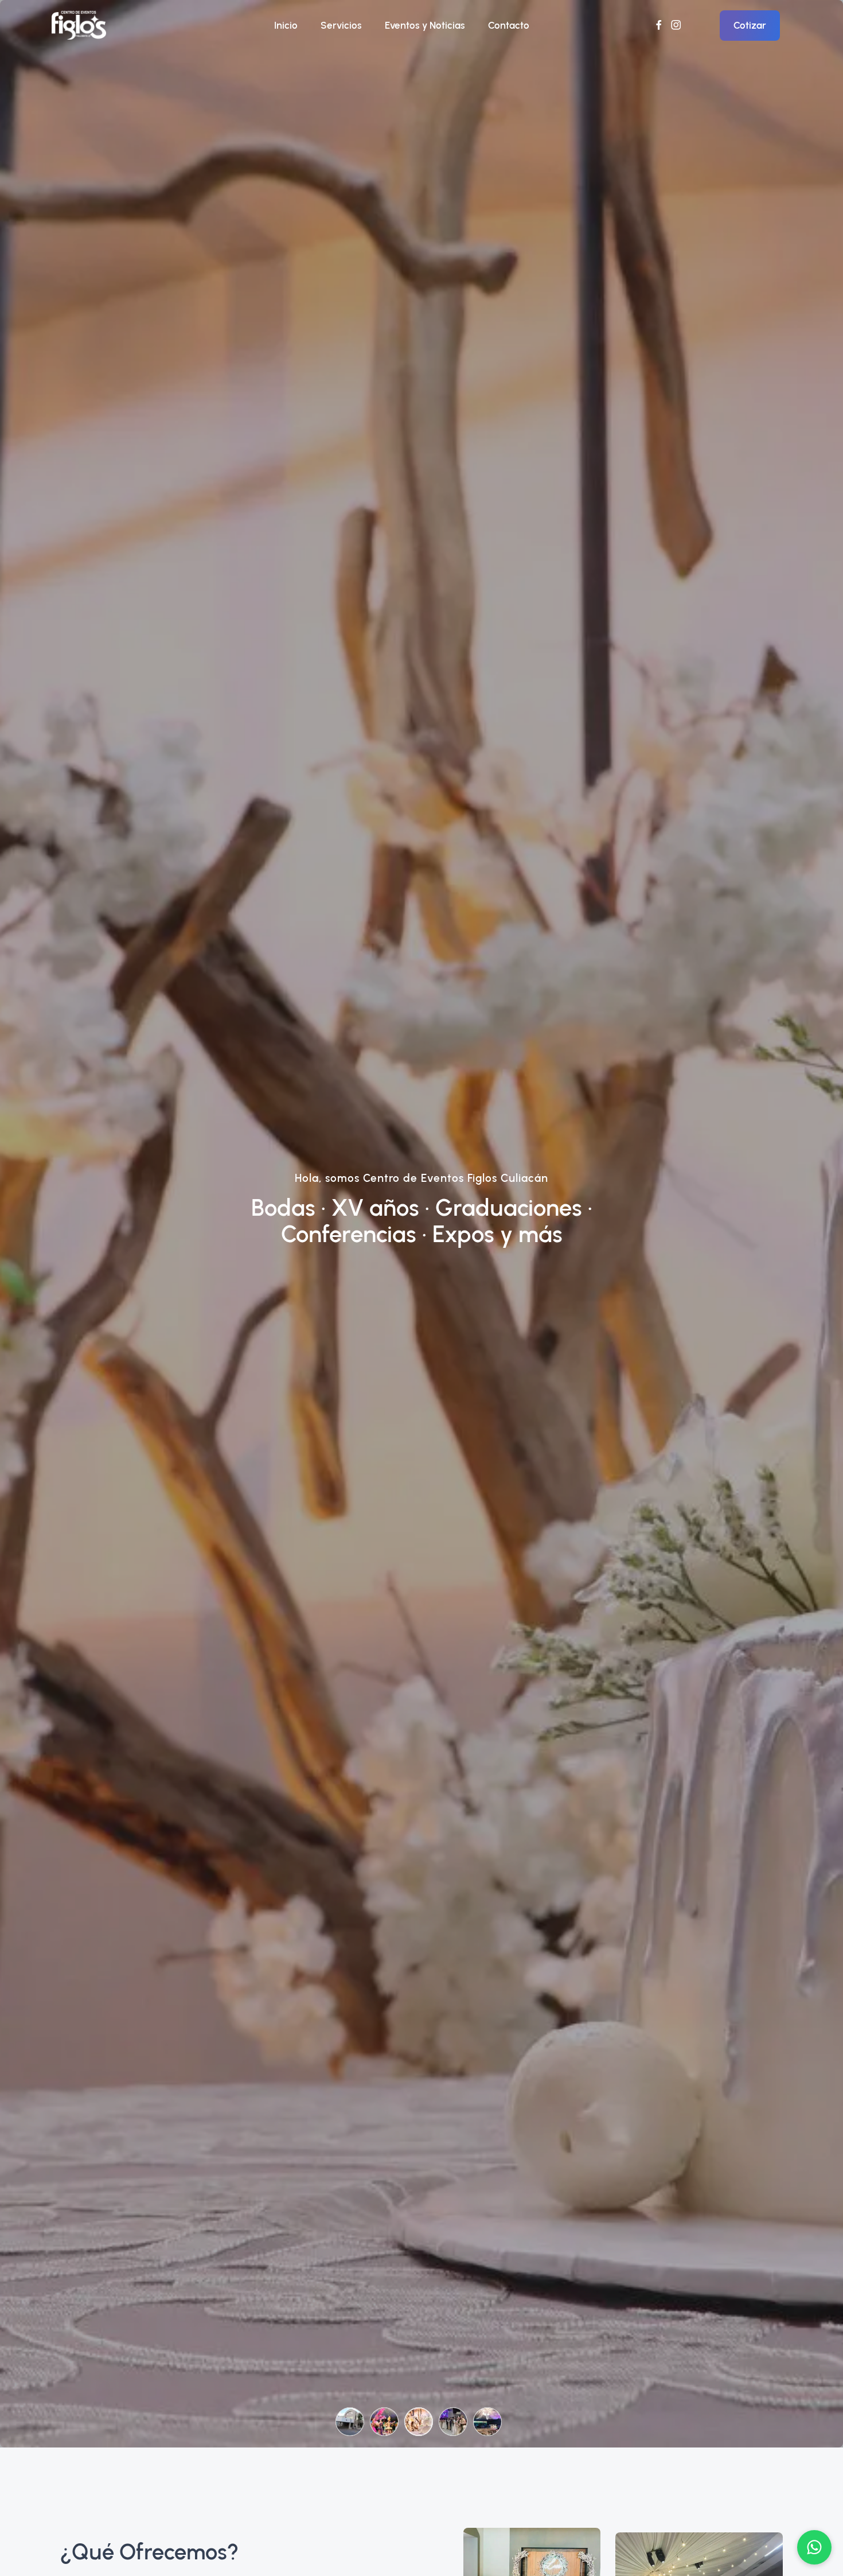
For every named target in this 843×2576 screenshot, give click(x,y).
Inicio (286, 25)
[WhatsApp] (814, 2547)
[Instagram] (676, 25)
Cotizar (750, 25)
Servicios (341, 25)
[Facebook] (659, 25)
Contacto (509, 25)
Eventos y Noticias (425, 25)
